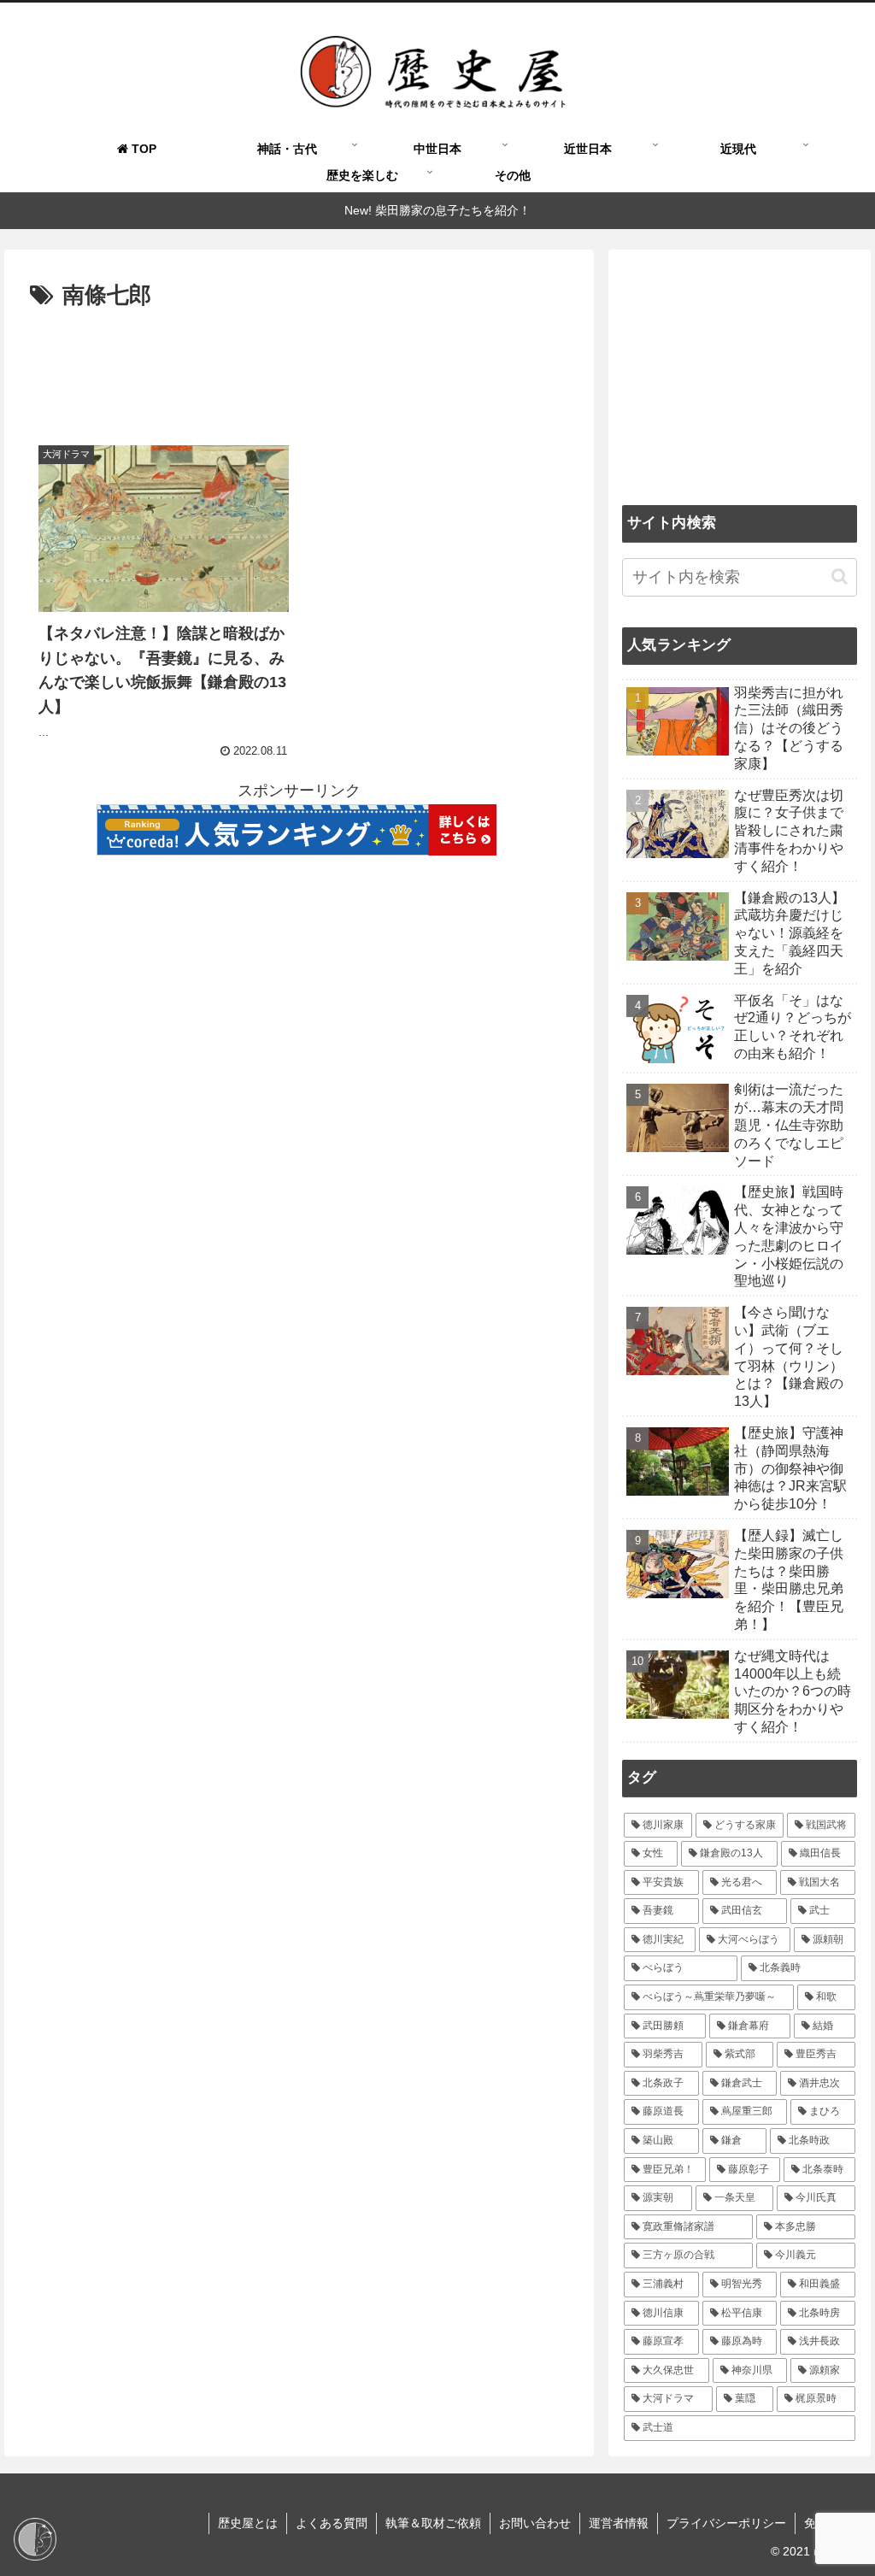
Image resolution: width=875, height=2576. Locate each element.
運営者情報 (619, 2523)
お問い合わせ (535, 2523)
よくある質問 (332, 2523)
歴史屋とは (248, 2523)
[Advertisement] (299, 367)
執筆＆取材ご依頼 (433, 2523)
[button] (840, 576)
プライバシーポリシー (726, 2523)
